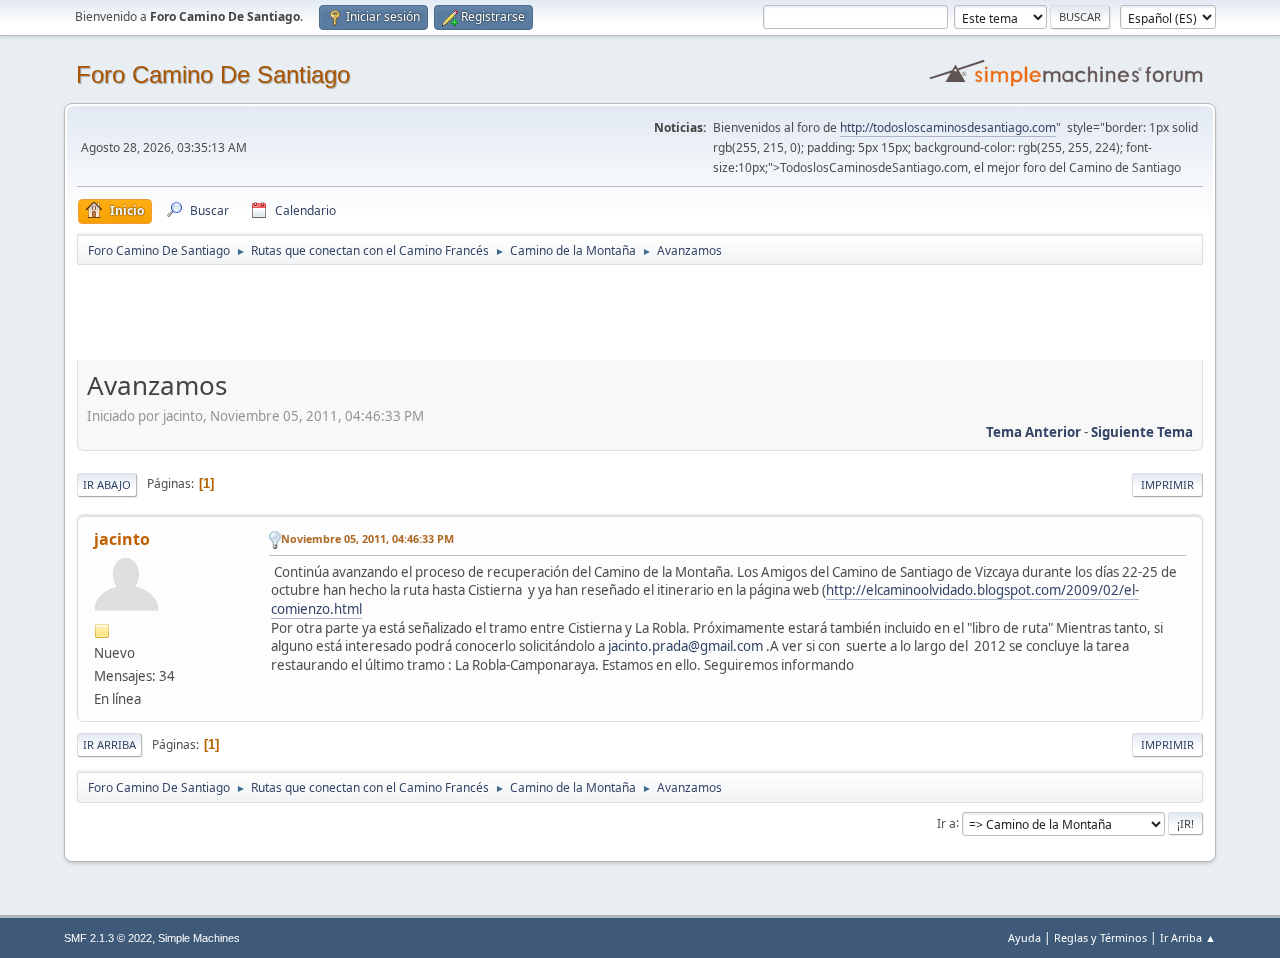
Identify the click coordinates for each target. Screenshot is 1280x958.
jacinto (122, 539)
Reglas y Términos (1100, 937)
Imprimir (1167, 484)
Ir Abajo (107, 484)
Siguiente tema (1142, 432)
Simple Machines (199, 938)
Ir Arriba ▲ (1188, 937)
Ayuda (1024, 937)
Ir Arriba (109, 744)
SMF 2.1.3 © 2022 (108, 938)
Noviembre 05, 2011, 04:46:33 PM (367, 538)
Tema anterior (1033, 432)
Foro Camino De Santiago (213, 74)
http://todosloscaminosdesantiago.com (948, 127)
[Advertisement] (429, 312)
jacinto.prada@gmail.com (685, 646)
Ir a (946, 822)
